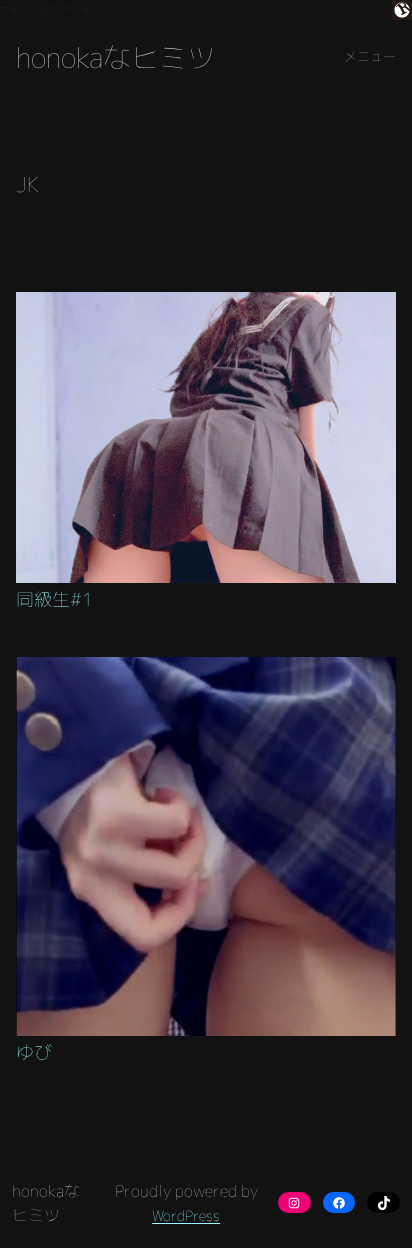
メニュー (370, 56)
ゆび (34, 1053)
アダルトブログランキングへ (58, 10)
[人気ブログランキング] (402, 12)
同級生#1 (54, 600)
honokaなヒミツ (115, 57)
